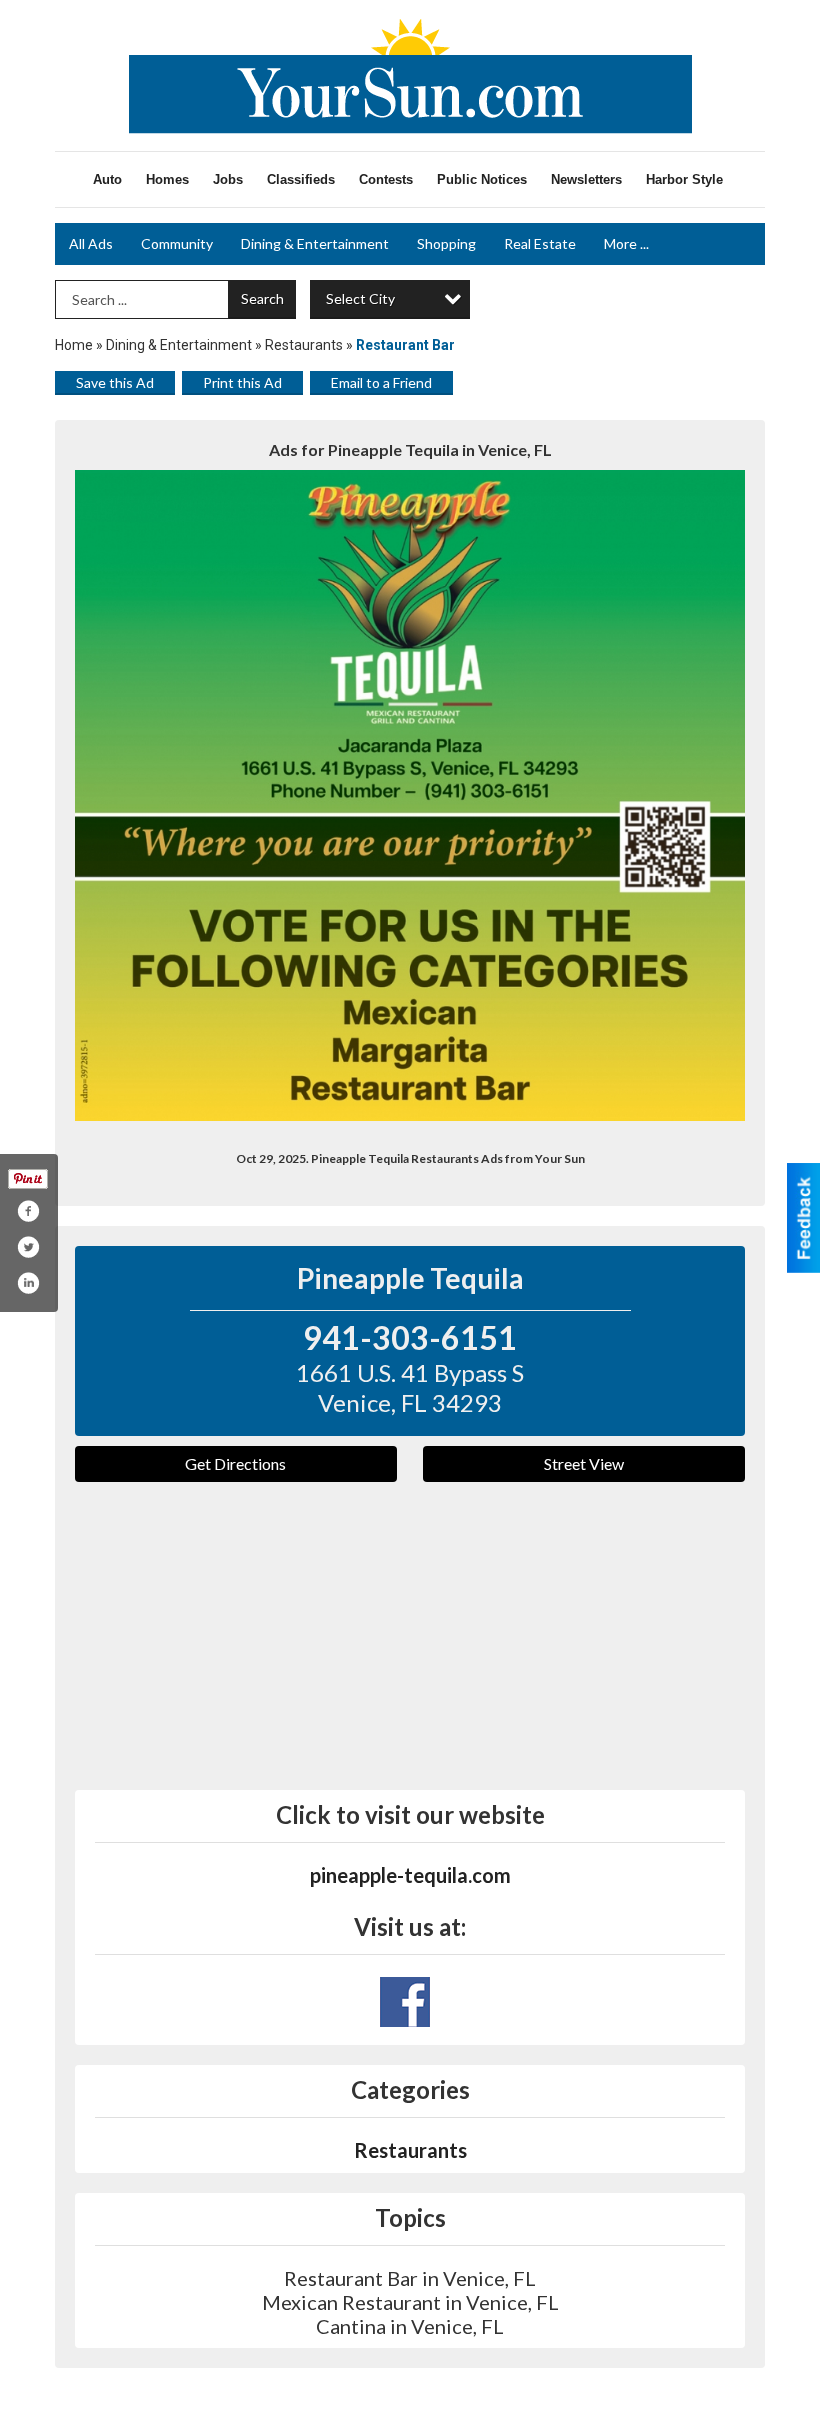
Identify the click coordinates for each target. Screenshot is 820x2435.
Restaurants (304, 345)
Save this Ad (115, 382)
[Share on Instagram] (28, 1283)
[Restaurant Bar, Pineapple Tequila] (410, 795)
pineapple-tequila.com (410, 1875)
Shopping (446, 243)
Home (74, 345)
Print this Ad (242, 382)
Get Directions (235, 1463)
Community (177, 243)
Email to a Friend (381, 382)
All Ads (91, 243)
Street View (584, 1463)
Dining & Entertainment (315, 243)
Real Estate (540, 243)
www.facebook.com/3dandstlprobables (405, 2002)
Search (262, 298)
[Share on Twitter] (28, 1247)
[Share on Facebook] (28, 1211)
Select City (360, 298)
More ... (626, 243)
